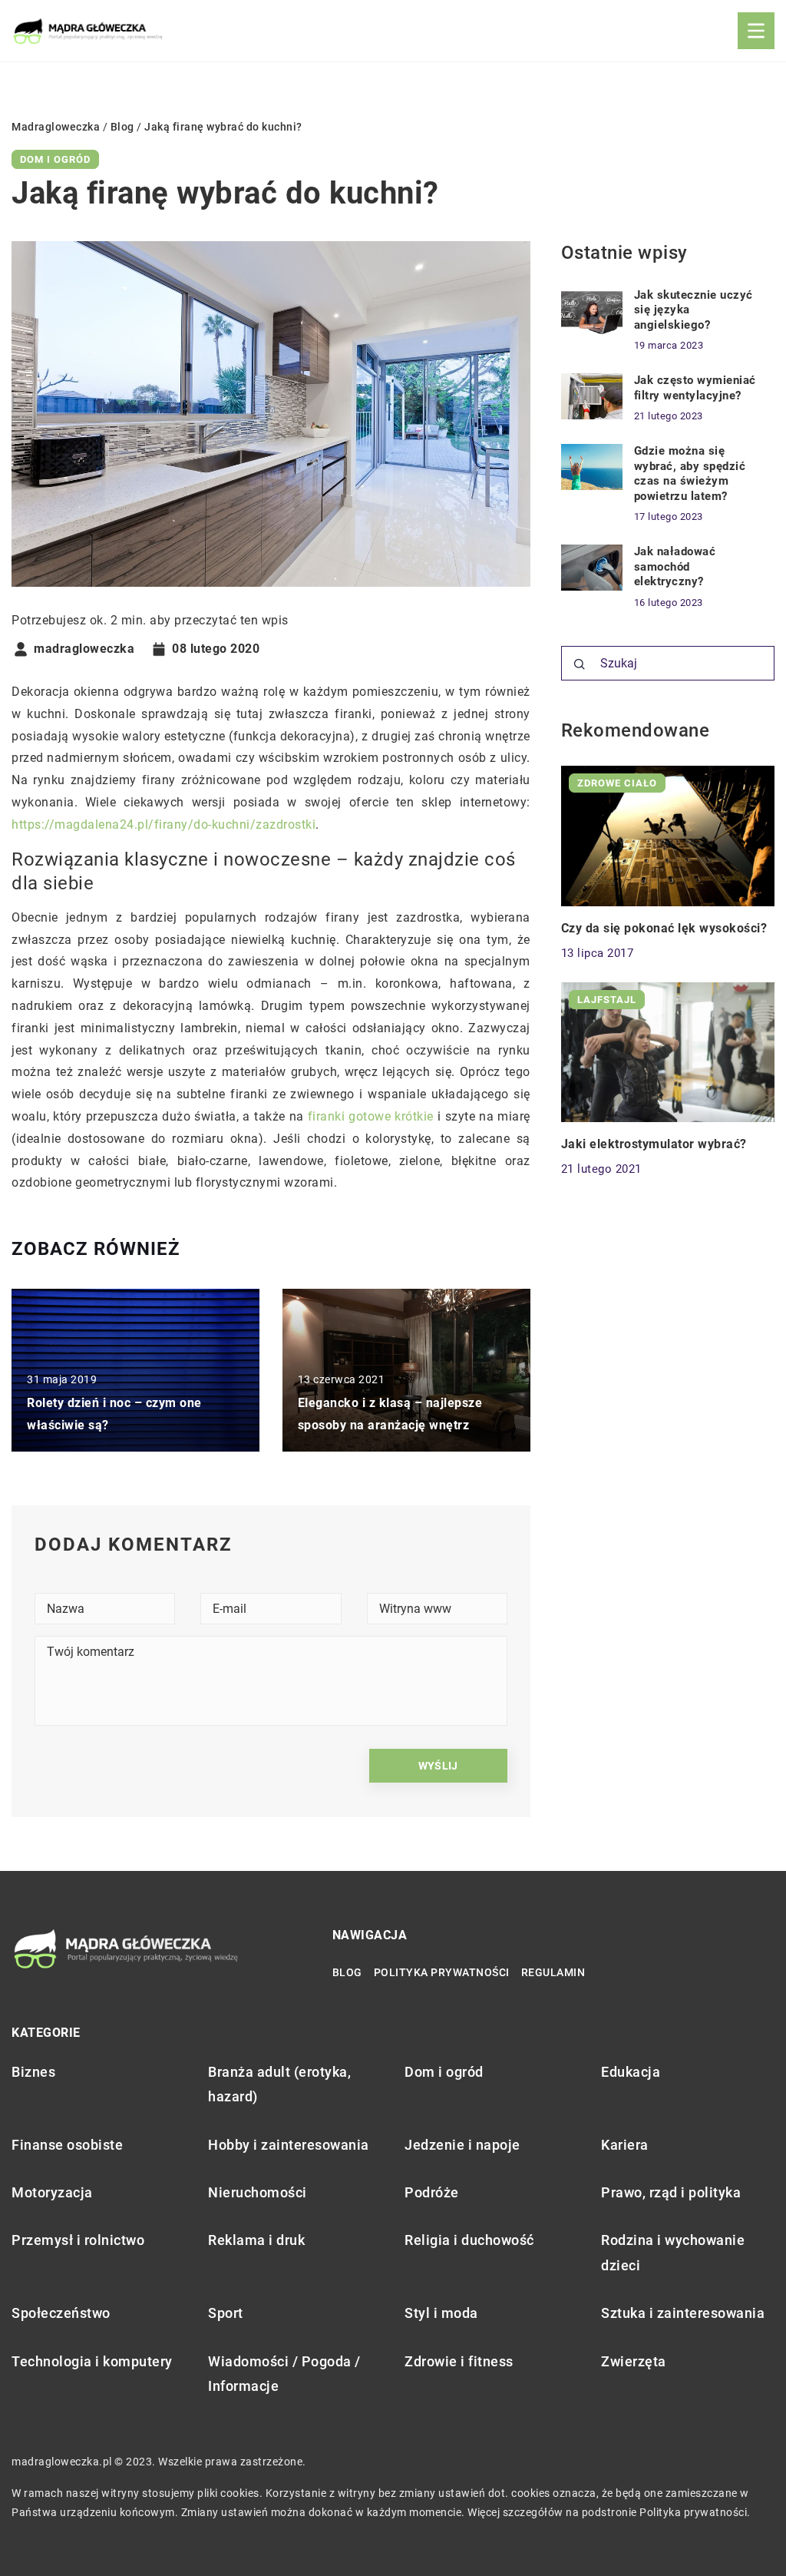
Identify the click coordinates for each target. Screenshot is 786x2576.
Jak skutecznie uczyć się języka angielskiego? (694, 310)
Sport (226, 2313)
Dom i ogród (55, 159)
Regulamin (553, 1972)
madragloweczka (84, 649)
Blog (347, 1972)
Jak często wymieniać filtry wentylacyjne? (695, 388)
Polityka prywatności (442, 1972)
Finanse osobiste (67, 2145)
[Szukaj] (580, 664)
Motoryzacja (52, 2192)
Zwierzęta (634, 2361)
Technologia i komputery (92, 2361)
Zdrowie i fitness (459, 2361)
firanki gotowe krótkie (371, 1116)
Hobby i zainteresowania (289, 2145)
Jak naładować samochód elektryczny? (675, 566)
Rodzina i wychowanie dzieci (673, 2252)
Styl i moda (441, 2313)
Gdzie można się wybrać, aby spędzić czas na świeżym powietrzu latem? (690, 473)
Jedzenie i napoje (462, 2145)
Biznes (33, 2072)
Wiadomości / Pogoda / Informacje (284, 2374)
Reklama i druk (256, 2240)
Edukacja (631, 2072)
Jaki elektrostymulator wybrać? (654, 1144)
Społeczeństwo (61, 2313)
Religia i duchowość (469, 2240)
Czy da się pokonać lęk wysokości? (664, 928)
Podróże (432, 2192)
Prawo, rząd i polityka (671, 2192)
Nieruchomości (258, 2192)
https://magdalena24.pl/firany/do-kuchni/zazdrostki (163, 824)
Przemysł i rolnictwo (78, 2240)
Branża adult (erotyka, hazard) (279, 2084)
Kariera (625, 2145)
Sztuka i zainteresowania (683, 2313)
